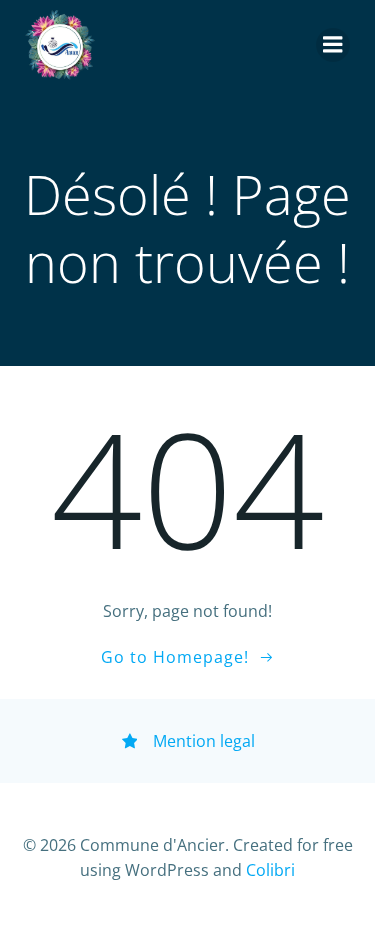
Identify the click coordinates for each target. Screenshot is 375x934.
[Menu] (333, 45)
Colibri (270, 870)
